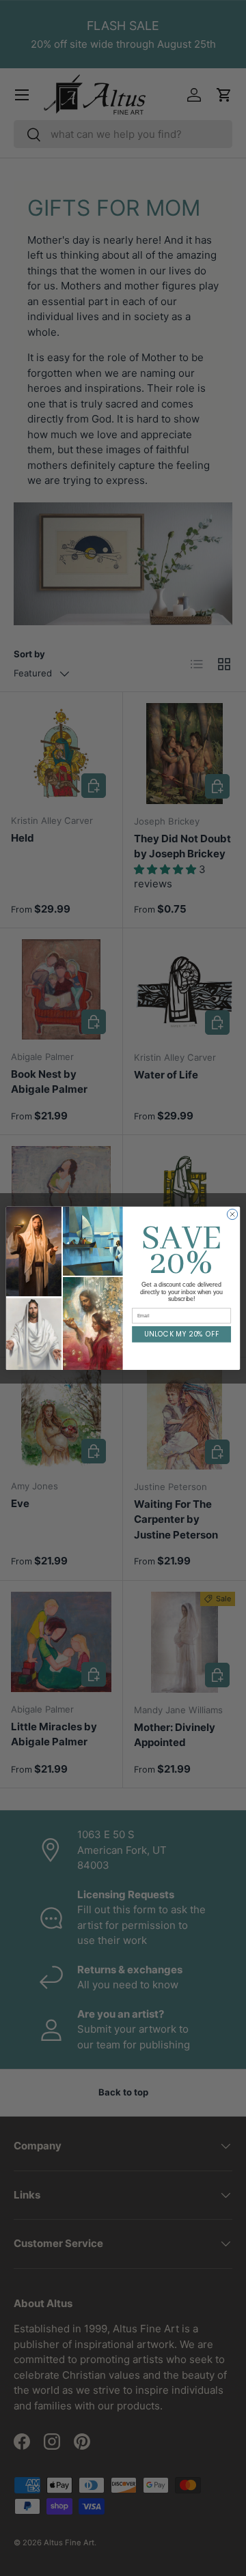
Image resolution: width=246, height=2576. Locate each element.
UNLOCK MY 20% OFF (181, 1334)
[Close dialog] (232, 1214)
